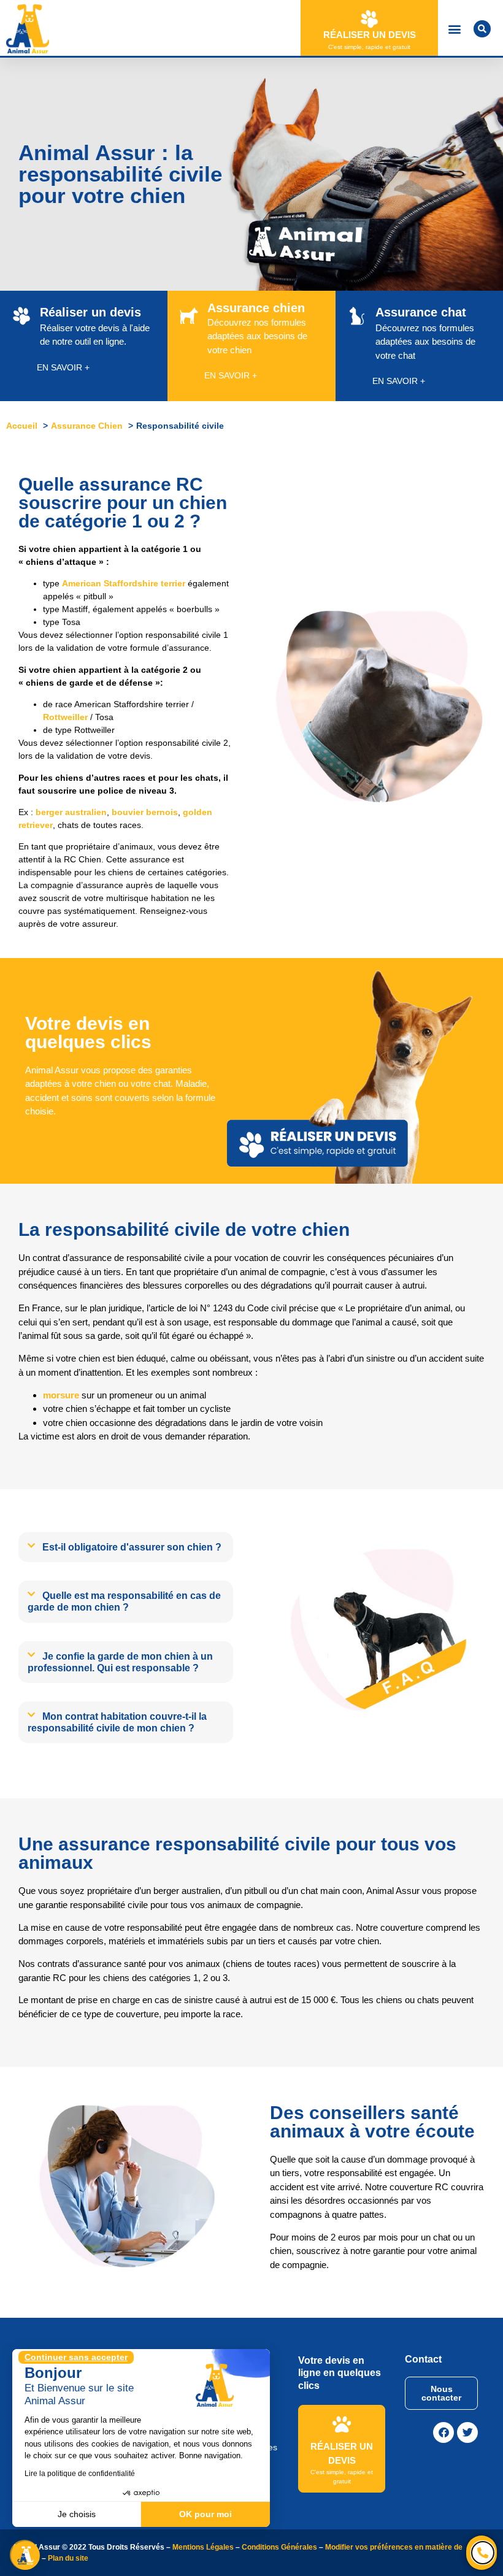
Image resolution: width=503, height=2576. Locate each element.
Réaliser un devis (370, 35)
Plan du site (68, 2558)
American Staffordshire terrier (124, 583)
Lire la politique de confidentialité (80, 2474)
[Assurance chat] (357, 316)
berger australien (71, 812)
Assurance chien (256, 308)
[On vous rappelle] (483, 2553)
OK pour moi (205, 2514)
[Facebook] (443, 2432)
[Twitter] (467, 2432)
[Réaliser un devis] (369, 19)
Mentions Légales (203, 2547)
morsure (61, 1395)
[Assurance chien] (189, 316)
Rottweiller (65, 717)
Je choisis (77, 2514)
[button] (454, 29)
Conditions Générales (279, 2547)
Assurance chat (421, 312)
